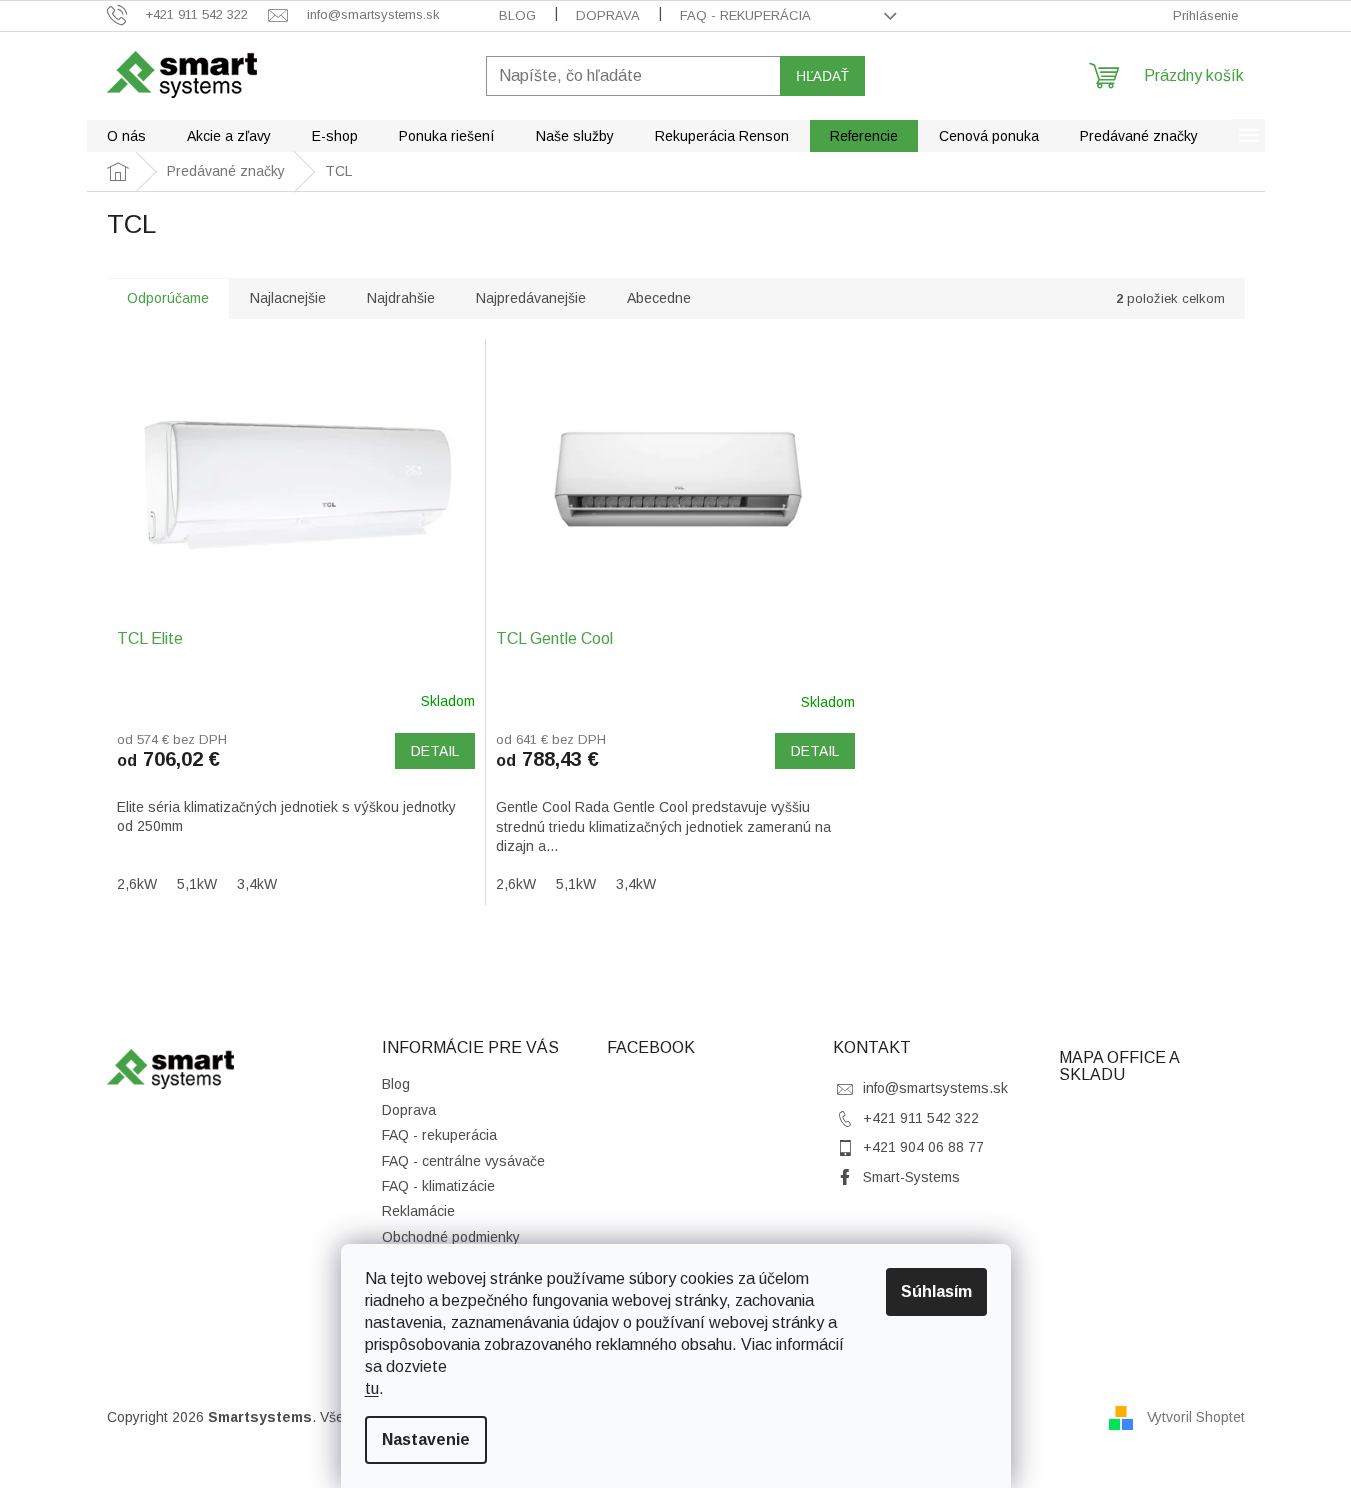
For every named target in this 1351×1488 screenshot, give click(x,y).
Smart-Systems (911, 1177)
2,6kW (137, 884)
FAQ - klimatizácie (438, 1186)
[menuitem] (126, 136)
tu (372, 1388)
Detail (435, 751)
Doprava (608, 15)
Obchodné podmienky (451, 1237)
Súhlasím (936, 1291)
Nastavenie (426, 1439)
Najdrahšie (401, 298)
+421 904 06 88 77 (923, 1147)
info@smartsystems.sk (935, 1088)
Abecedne (659, 298)
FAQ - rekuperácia (745, 15)
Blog (517, 15)
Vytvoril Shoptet (1196, 1417)
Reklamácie (418, 1211)
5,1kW (197, 884)
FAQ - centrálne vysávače (463, 1161)
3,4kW (257, 884)
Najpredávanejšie (531, 298)
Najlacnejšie (288, 298)
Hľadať (822, 75)
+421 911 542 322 (921, 1118)
